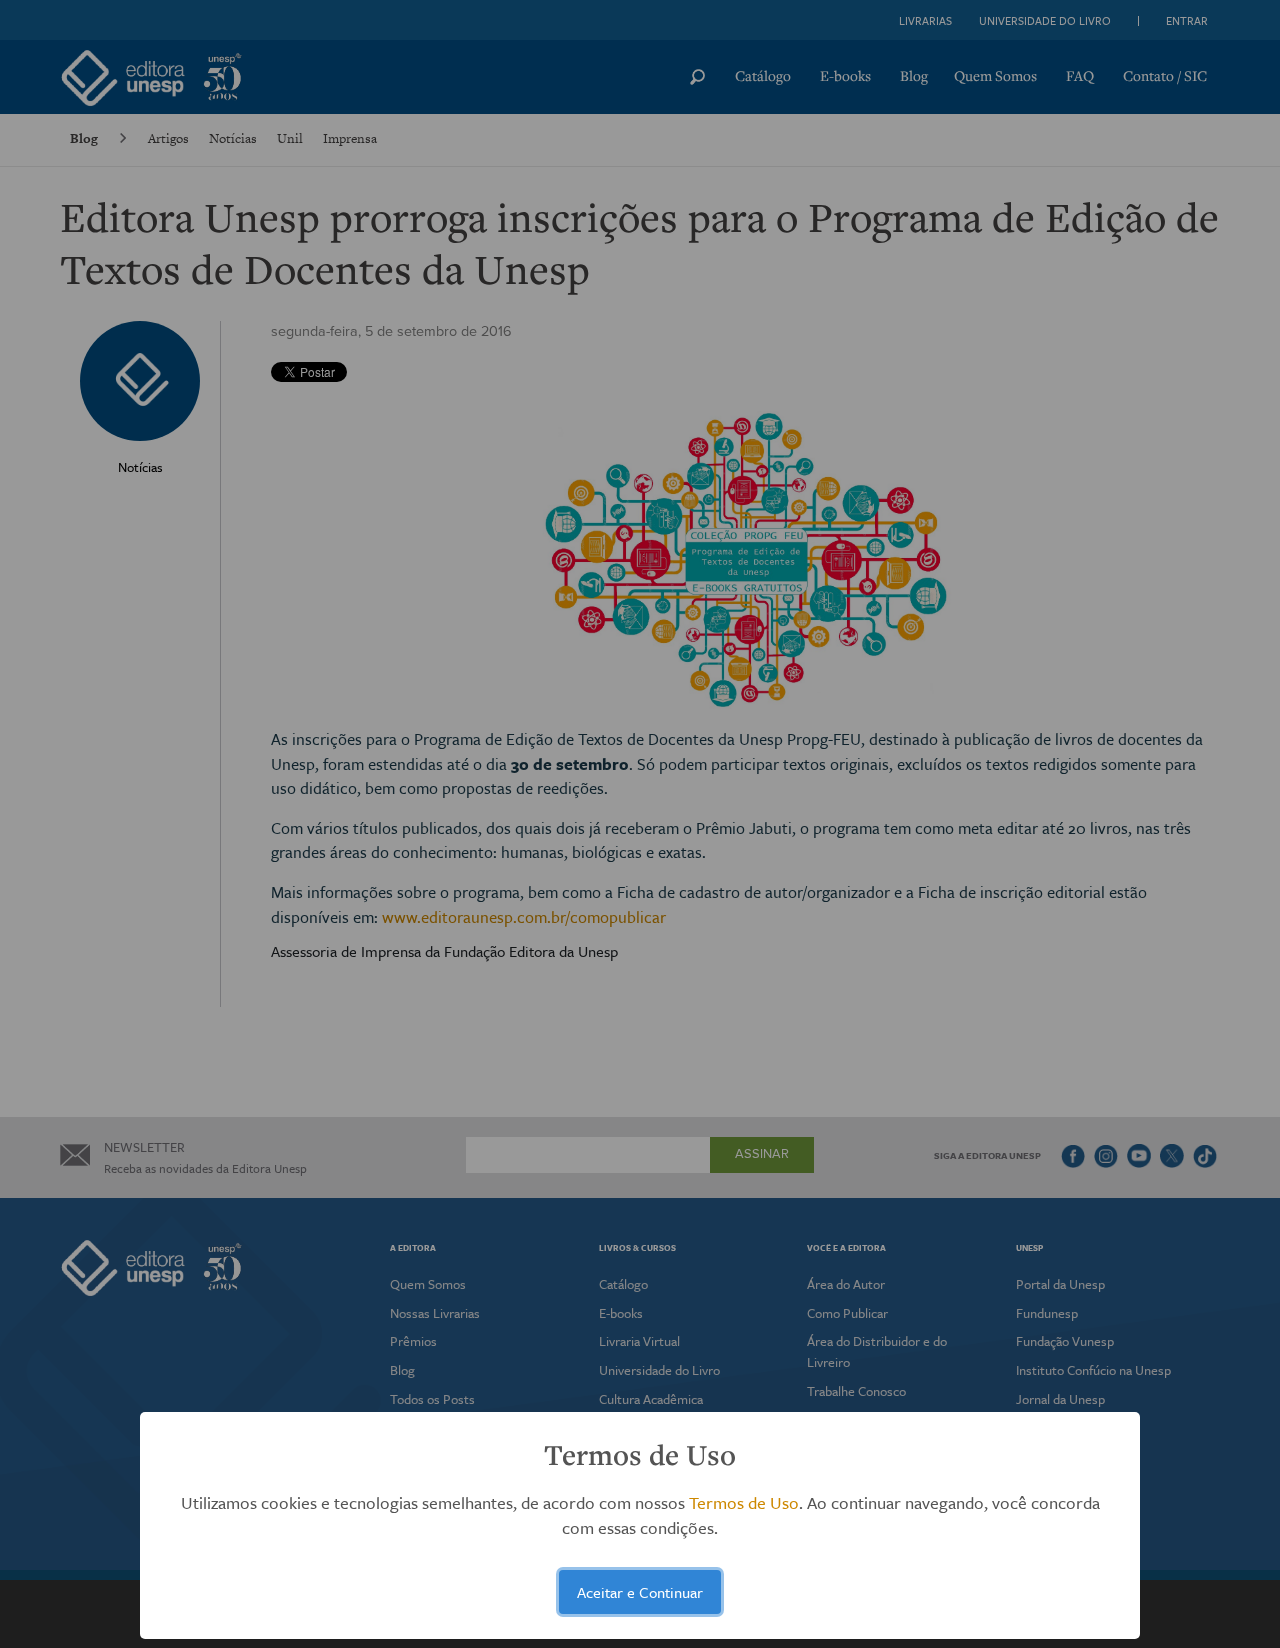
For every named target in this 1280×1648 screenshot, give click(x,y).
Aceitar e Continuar (640, 1592)
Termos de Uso (744, 1502)
